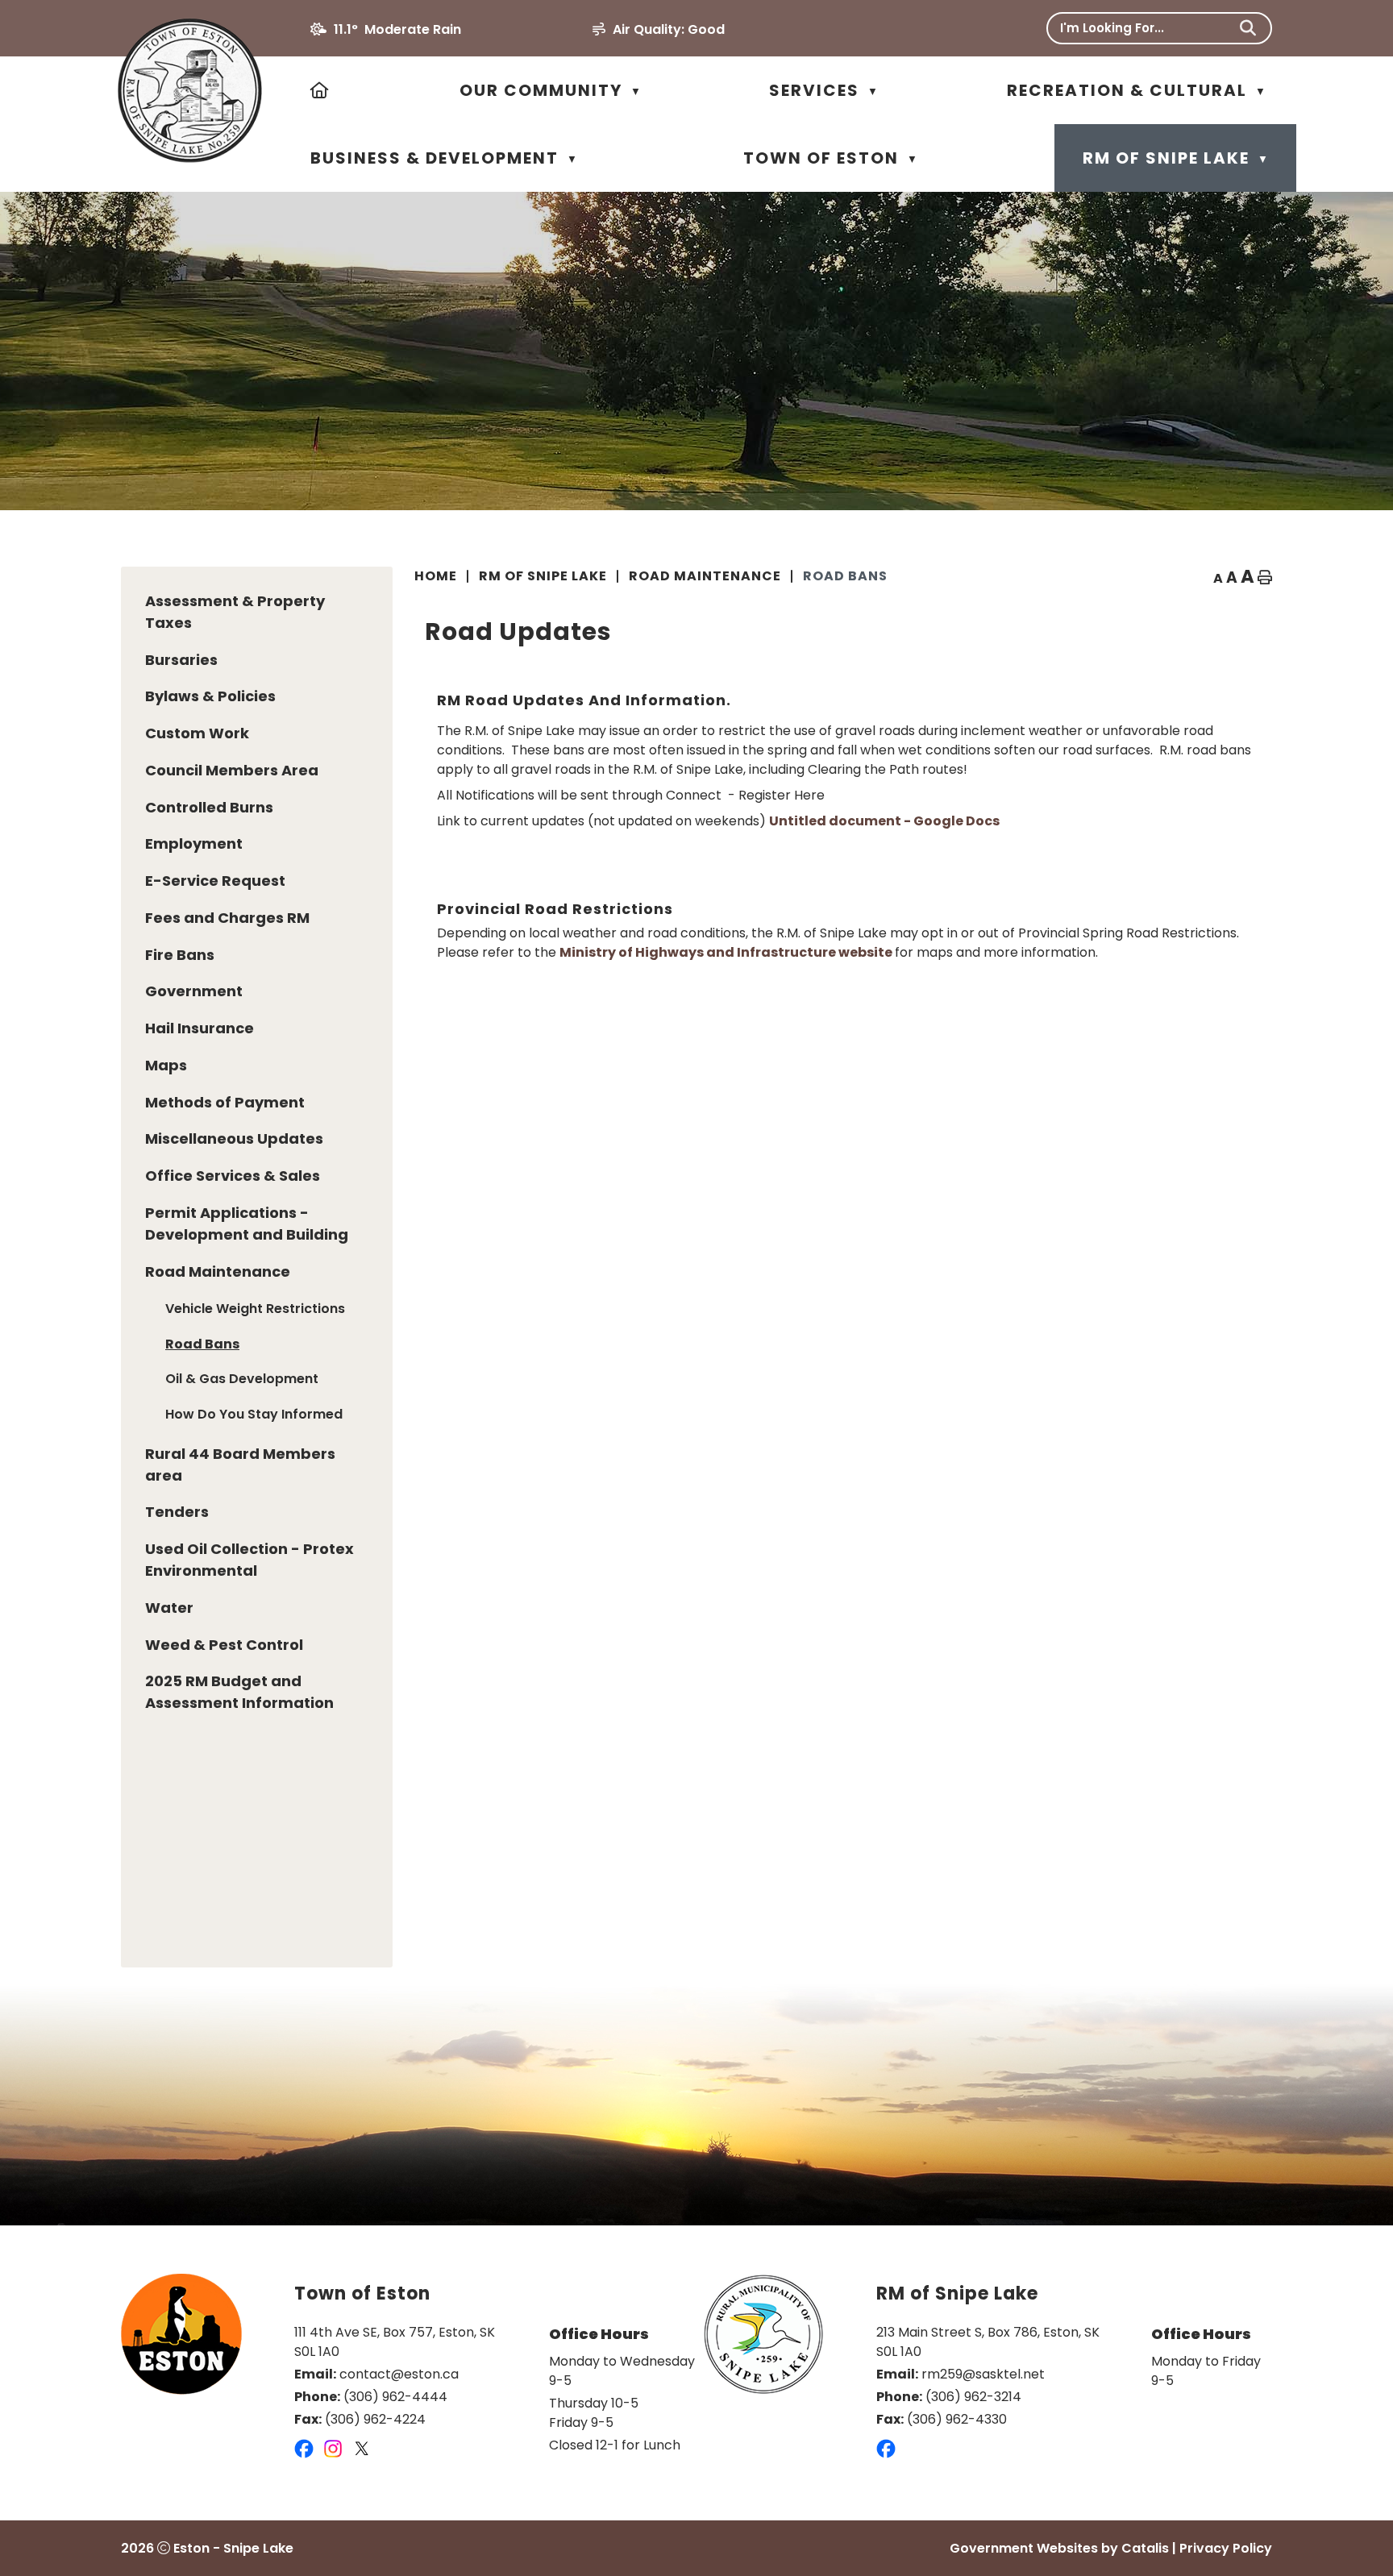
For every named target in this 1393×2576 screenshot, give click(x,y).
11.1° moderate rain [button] (397, 29)
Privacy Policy (1226, 2548)
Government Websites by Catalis (1059, 2548)
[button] (1248, 28)
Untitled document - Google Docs (884, 821)
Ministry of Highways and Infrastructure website (727, 952)
